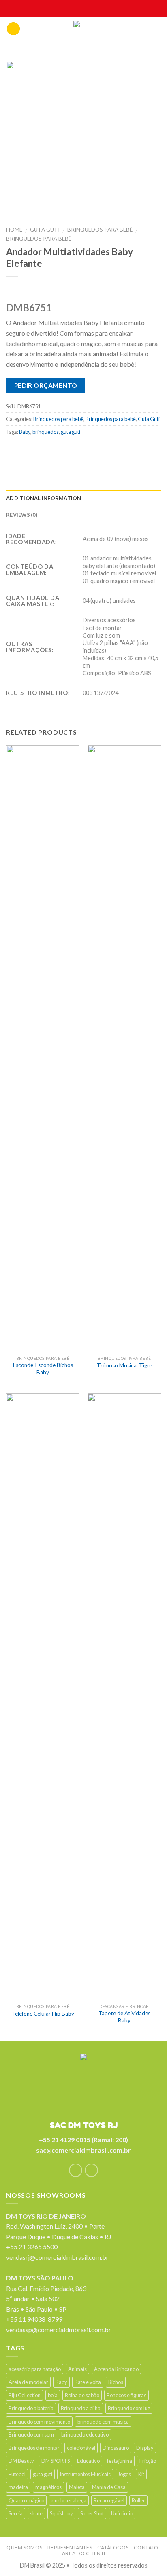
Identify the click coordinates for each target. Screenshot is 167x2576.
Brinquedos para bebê (100, 230)
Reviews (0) (22, 515)
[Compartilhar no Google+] (93, 450)
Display (145, 2448)
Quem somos (24, 2547)
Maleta (77, 2487)
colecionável (81, 2448)
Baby (25, 432)
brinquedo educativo (85, 2434)
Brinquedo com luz (129, 2408)
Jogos (124, 2474)
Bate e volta (88, 2382)
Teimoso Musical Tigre (124, 1365)
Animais (77, 2369)
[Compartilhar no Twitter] (45, 450)
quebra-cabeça (69, 2500)
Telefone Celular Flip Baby (43, 2014)
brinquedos (46, 432)
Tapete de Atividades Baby (124, 2017)
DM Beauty (21, 2461)
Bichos (116, 2382)
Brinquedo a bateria (31, 2408)
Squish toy (61, 2513)
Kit (141, 2474)
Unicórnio (122, 2513)
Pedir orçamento (46, 385)
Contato (146, 2547)
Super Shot (92, 2513)
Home (14, 230)
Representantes (70, 2547)
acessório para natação (35, 2369)
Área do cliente (85, 2553)
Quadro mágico (26, 2500)
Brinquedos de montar (34, 2448)
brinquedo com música (103, 2422)
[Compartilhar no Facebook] (29, 450)
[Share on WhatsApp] (14, 450)
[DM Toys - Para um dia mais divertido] (84, 31)
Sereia (16, 2513)
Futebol (17, 2474)
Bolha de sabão (82, 2395)
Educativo (88, 2461)
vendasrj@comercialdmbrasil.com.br (57, 2257)
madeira (18, 2487)
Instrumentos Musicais (85, 2474)
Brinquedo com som (31, 2434)
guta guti (71, 432)
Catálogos (113, 2547)
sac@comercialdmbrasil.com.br (83, 2150)
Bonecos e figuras (126, 2395)
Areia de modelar (28, 2382)
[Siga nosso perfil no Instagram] (91, 2170)
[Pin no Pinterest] (77, 450)
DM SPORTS (56, 2461)
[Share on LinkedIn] (108, 450)
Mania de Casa (109, 2487)
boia (53, 2395)
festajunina (120, 2461)
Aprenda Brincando (116, 2369)
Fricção (148, 2461)
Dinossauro (116, 2448)
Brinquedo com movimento (39, 2422)
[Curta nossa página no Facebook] (76, 2170)
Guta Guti (45, 230)
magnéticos (48, 2487)
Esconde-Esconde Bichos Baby (43, 1369)
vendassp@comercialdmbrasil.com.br (59, 2330)
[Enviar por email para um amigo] (61, 450)
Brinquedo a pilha (81, 2408)
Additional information (44, 498)
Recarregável (109, 2500)
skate (36, 2513)
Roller (138, 2500)
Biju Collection (25, 2395)
